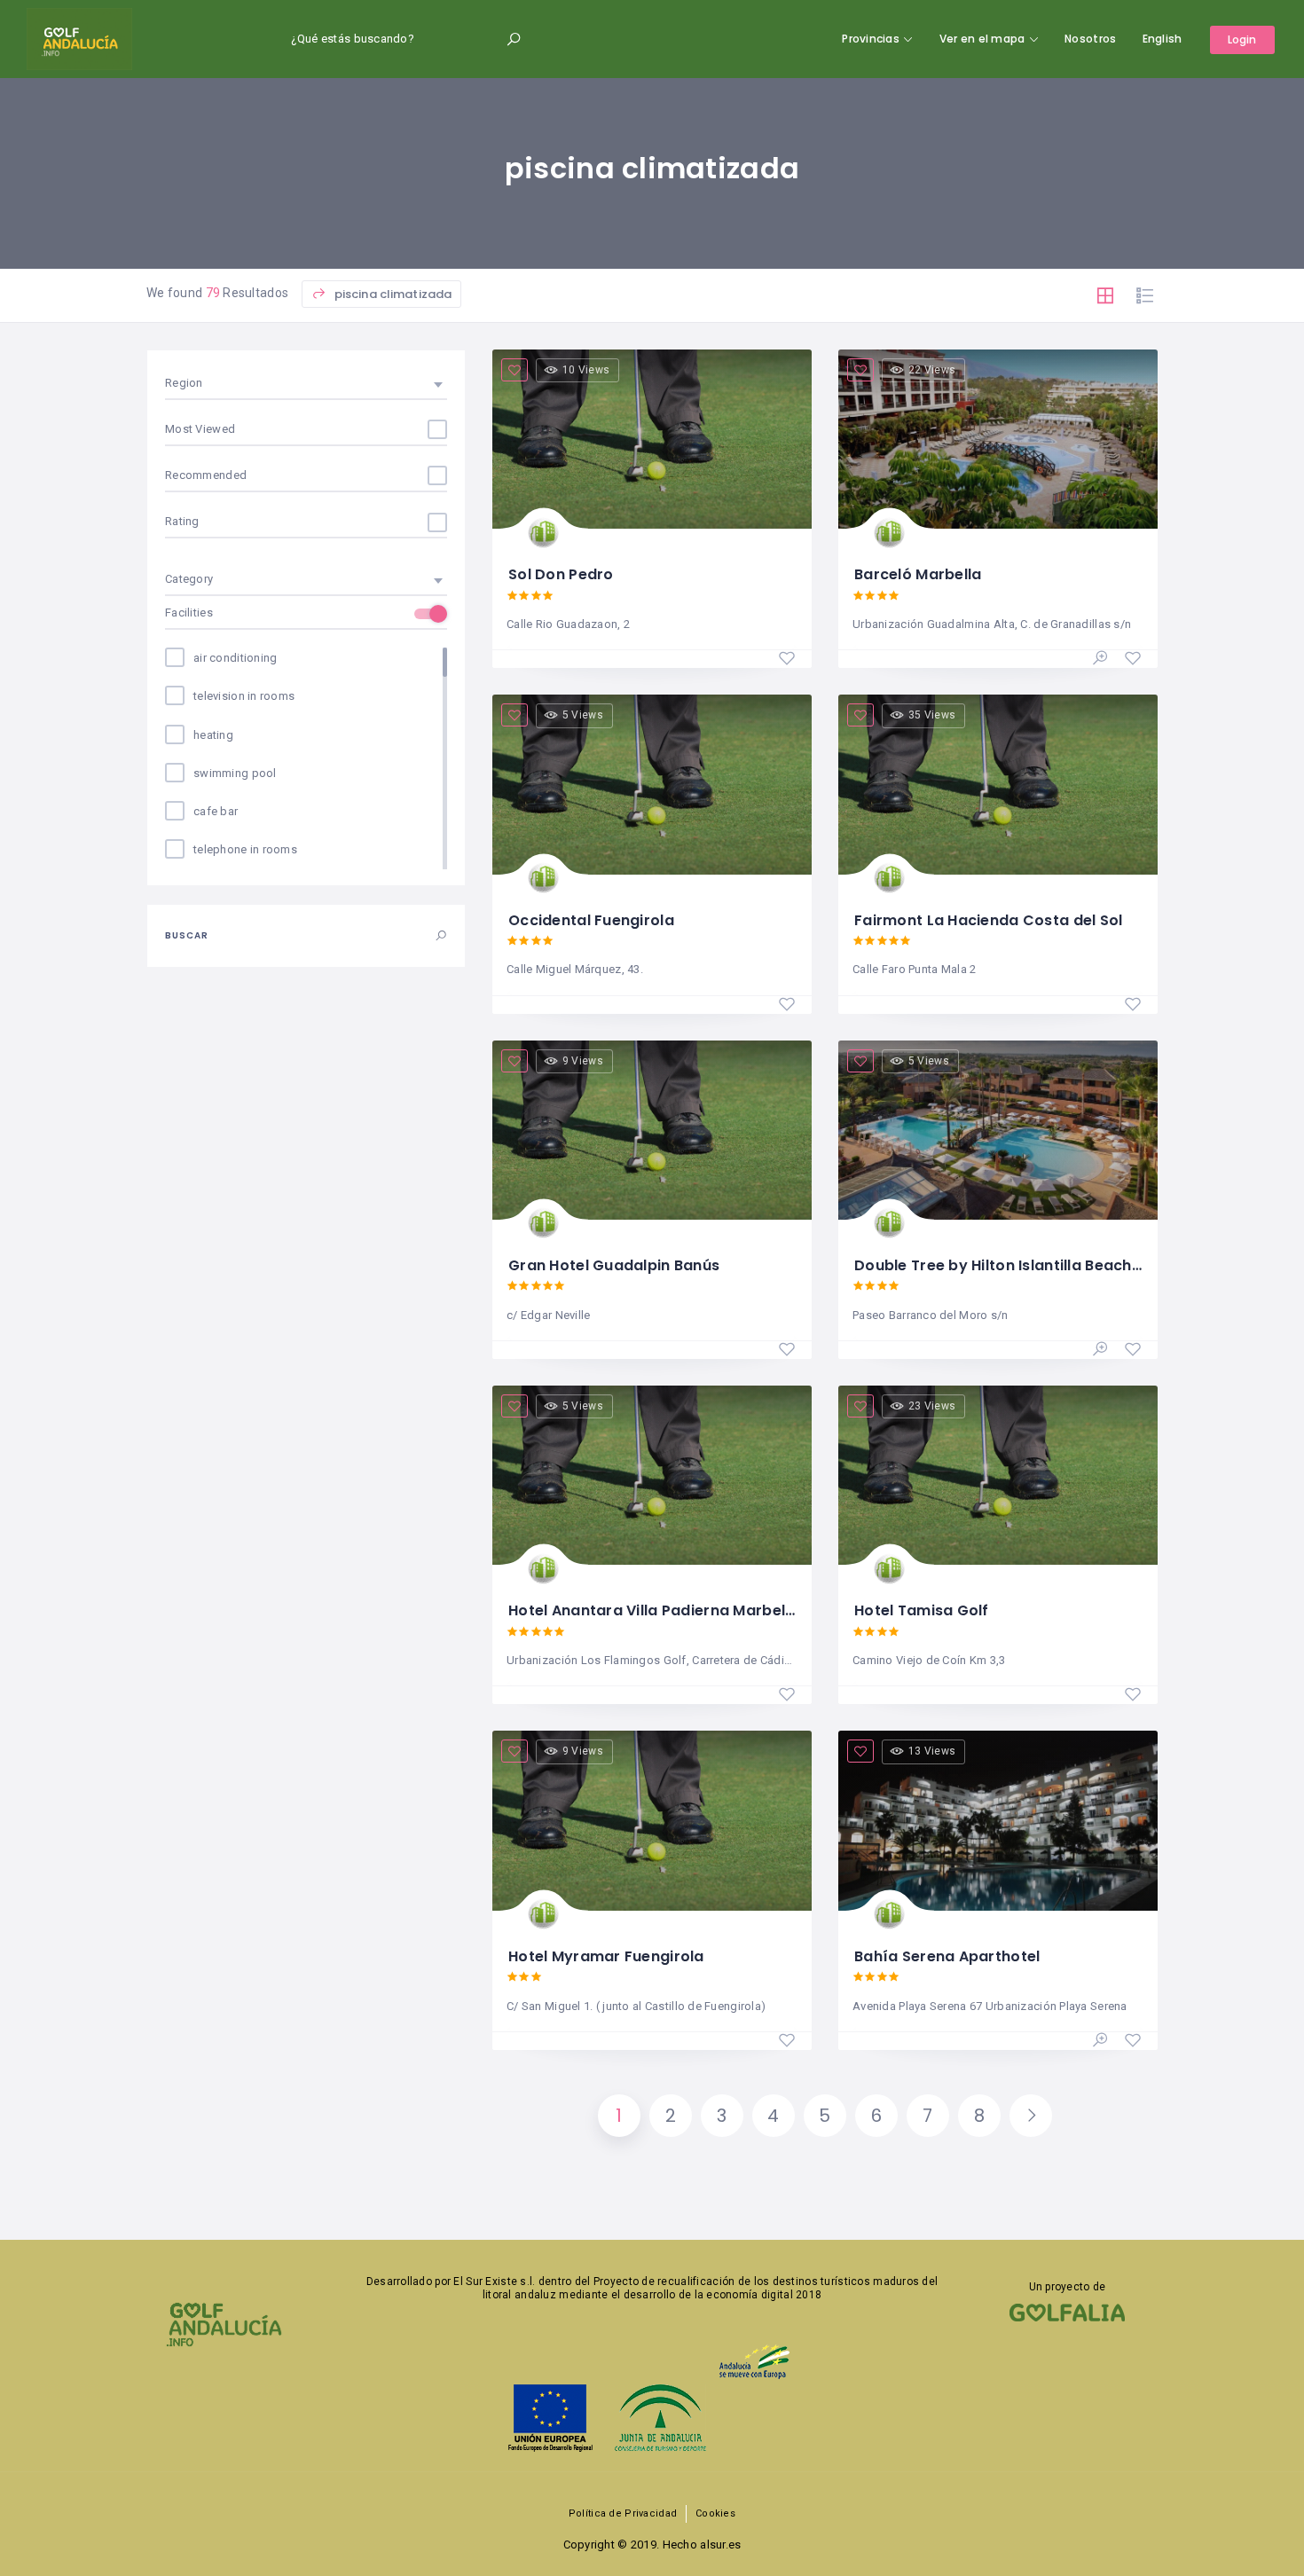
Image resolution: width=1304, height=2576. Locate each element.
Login (1242, 39)
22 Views (932, 370)
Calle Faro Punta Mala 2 (914, 969)
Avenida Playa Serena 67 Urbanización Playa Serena (990, 2006)
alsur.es (720, 2545)
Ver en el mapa (982, 39)
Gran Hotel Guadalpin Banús (614, 1265)
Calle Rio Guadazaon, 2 (568, 624)
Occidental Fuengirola (591, 920)
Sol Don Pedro (561, 574)
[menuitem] (1163, 39)
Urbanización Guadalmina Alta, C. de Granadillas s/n (992, 624)
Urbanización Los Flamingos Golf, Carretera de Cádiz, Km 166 (651, 1660)
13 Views (932, 1751)
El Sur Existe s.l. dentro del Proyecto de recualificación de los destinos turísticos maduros (686, 2281)
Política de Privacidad (623, 2513)
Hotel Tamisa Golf (922, 1610)
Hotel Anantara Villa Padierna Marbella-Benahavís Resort (724, 1610)
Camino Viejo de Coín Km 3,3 (929, 1660)
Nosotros (1090, 39)
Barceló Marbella (918, 574)
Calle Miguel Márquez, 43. (575, 969)
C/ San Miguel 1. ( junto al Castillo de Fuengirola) (636, 2006)
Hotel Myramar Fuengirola (606, 1956)
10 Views (586, 370)
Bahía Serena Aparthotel (947, 1956)
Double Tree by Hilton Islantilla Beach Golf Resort (1037, 1265)
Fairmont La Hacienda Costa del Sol (989, 920)
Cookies (715, 2513)
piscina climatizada (392, 294)
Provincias (871, 39)
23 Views (932, 1406)
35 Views (932, 715)
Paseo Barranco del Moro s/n (931, 1315)
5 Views (583, 715)
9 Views (583, 1061)
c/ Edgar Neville (548, 1315)
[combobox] (306, 383)
